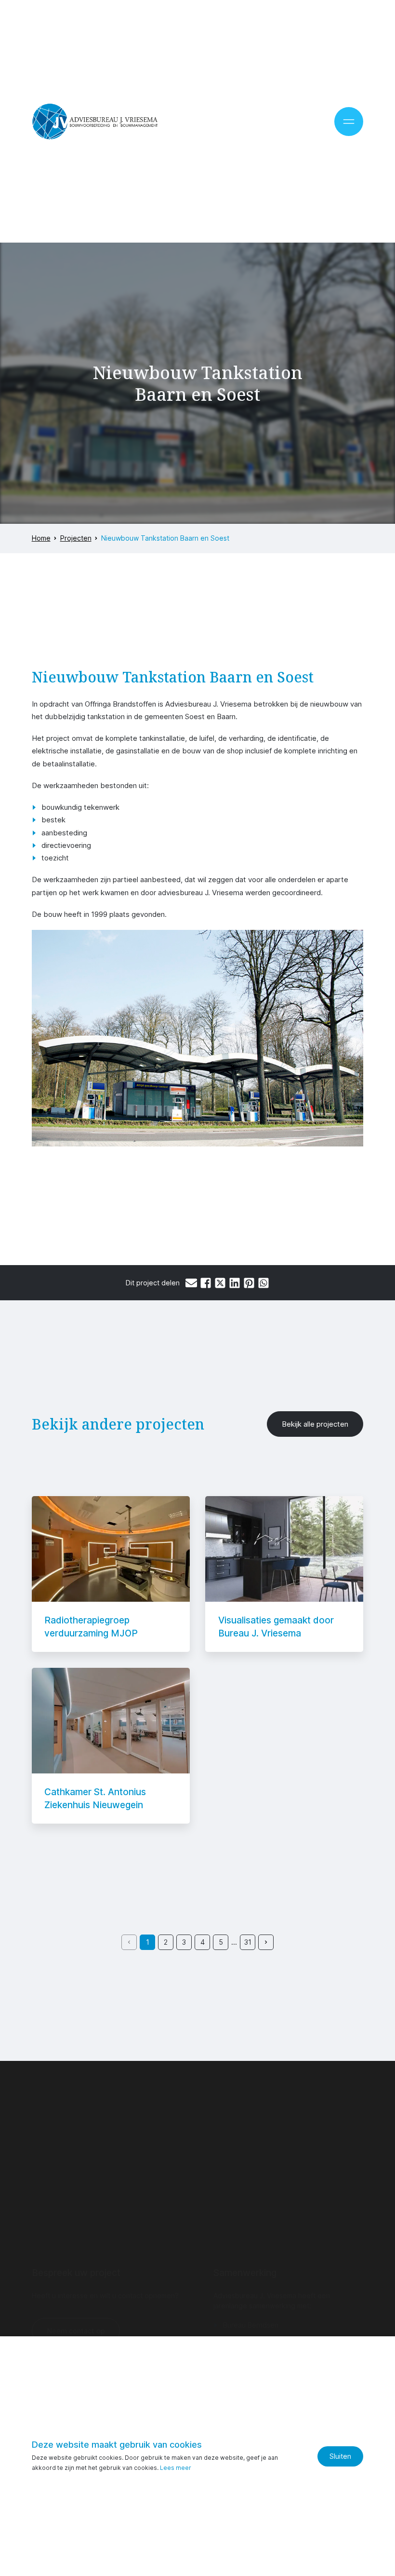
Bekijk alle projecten (315, 1424)
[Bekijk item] (111, 1574)
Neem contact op (76, 2331)
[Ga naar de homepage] (95, 122)
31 (248, 1942)
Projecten (76, 538)
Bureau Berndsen (251, 2325)
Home (41, 538)
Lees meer (176, 2468)
